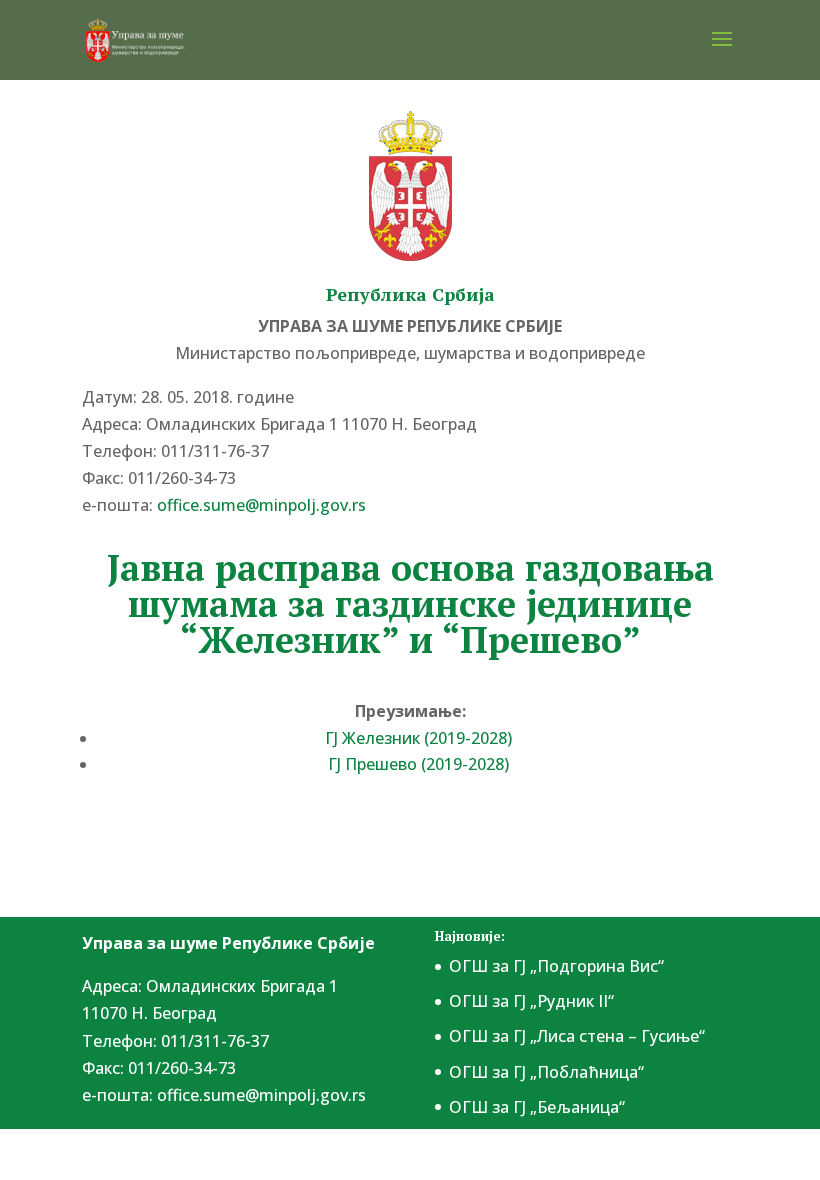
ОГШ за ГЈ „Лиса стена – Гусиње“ (577, 1036)
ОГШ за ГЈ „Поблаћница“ (546, 1072)
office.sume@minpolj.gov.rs (261, 1095)
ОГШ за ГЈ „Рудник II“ (531, 1001)
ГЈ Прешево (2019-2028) (418, 764)
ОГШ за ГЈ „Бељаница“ (537, 1107)
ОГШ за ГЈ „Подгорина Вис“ (556, 966)
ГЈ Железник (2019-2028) (418, 738)
